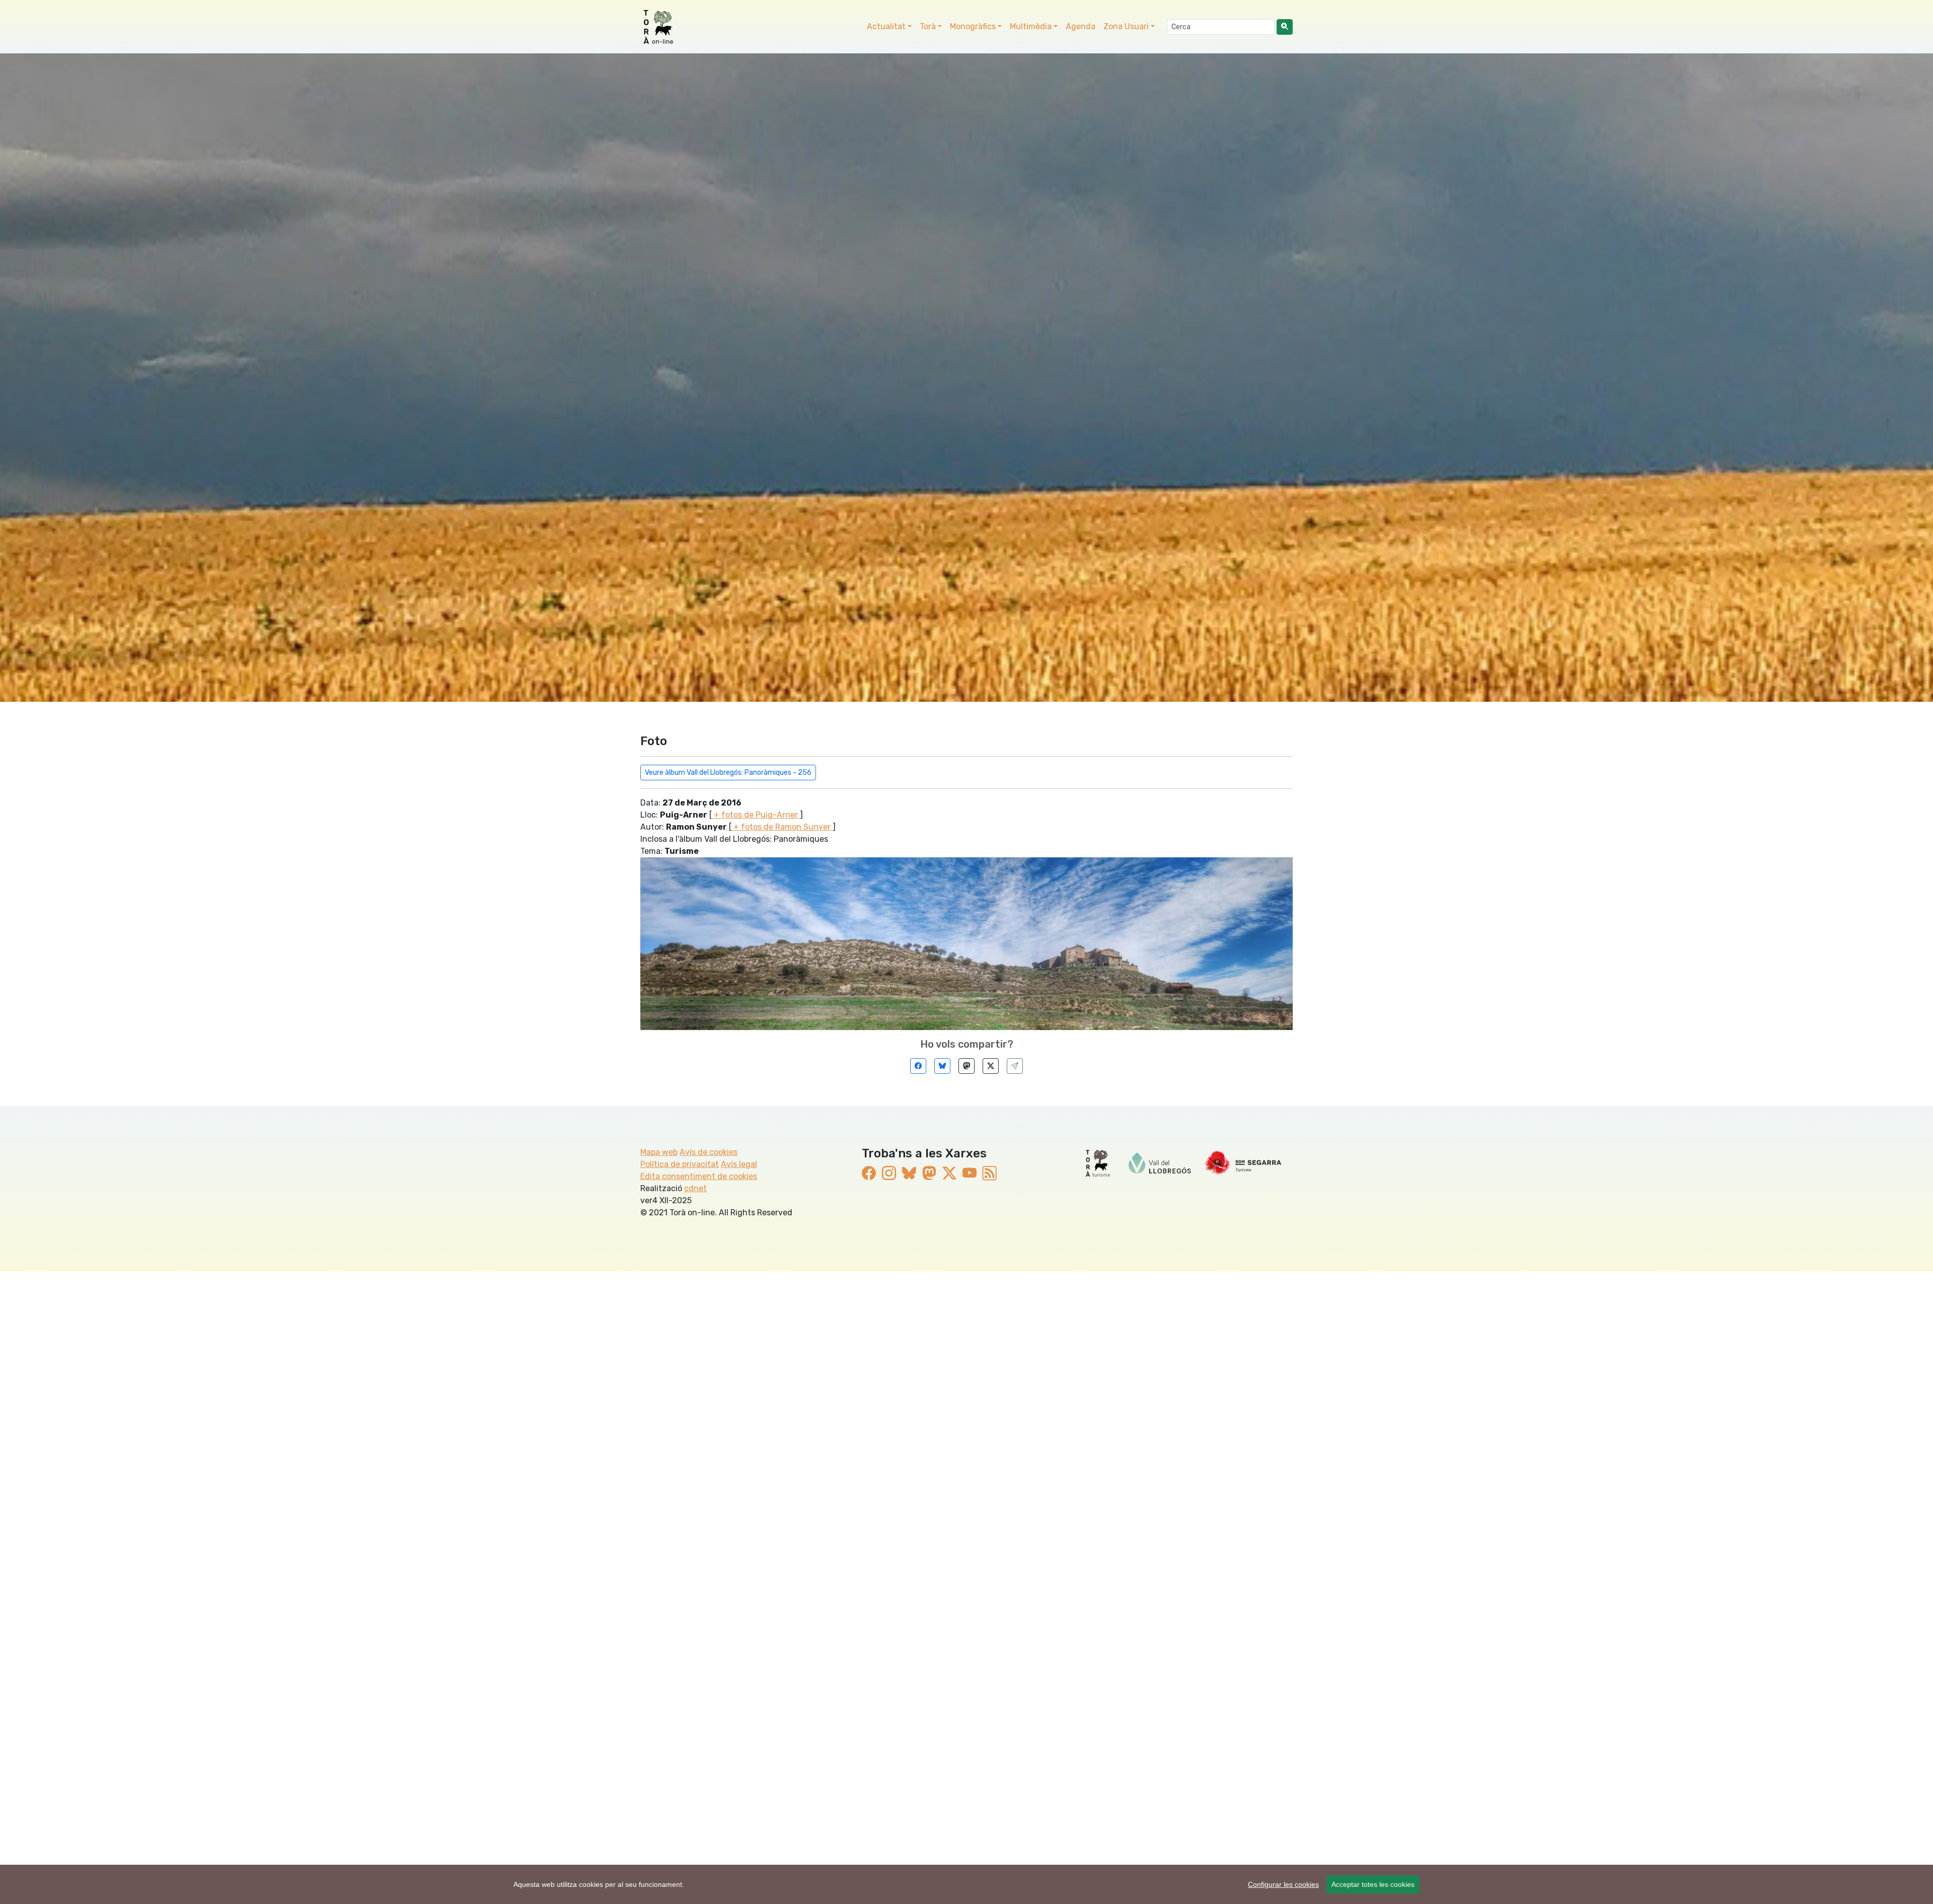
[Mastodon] (966, 1066)
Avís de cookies (709, 1152)
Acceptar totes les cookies (1373, 1884)
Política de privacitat (680, 1164)
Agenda (1081, 26)
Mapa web (659, 1152)
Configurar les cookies (1283, 1884)
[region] (966, 1884)
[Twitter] (991, 1066)
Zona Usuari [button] (1126, 26)
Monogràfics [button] (973, 26)
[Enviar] (1015, 1066)
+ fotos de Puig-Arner (756, 815)
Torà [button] (928, 26)
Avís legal (739, 1164)
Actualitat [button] (886, 26)
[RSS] (990, 1173)
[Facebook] (918, 1066)
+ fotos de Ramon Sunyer (782, 827)
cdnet (695, 1188)
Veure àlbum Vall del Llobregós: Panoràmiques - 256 (728, 773)
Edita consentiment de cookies (699, 1176)
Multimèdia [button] (1031, 26)
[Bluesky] (942, 1066)
